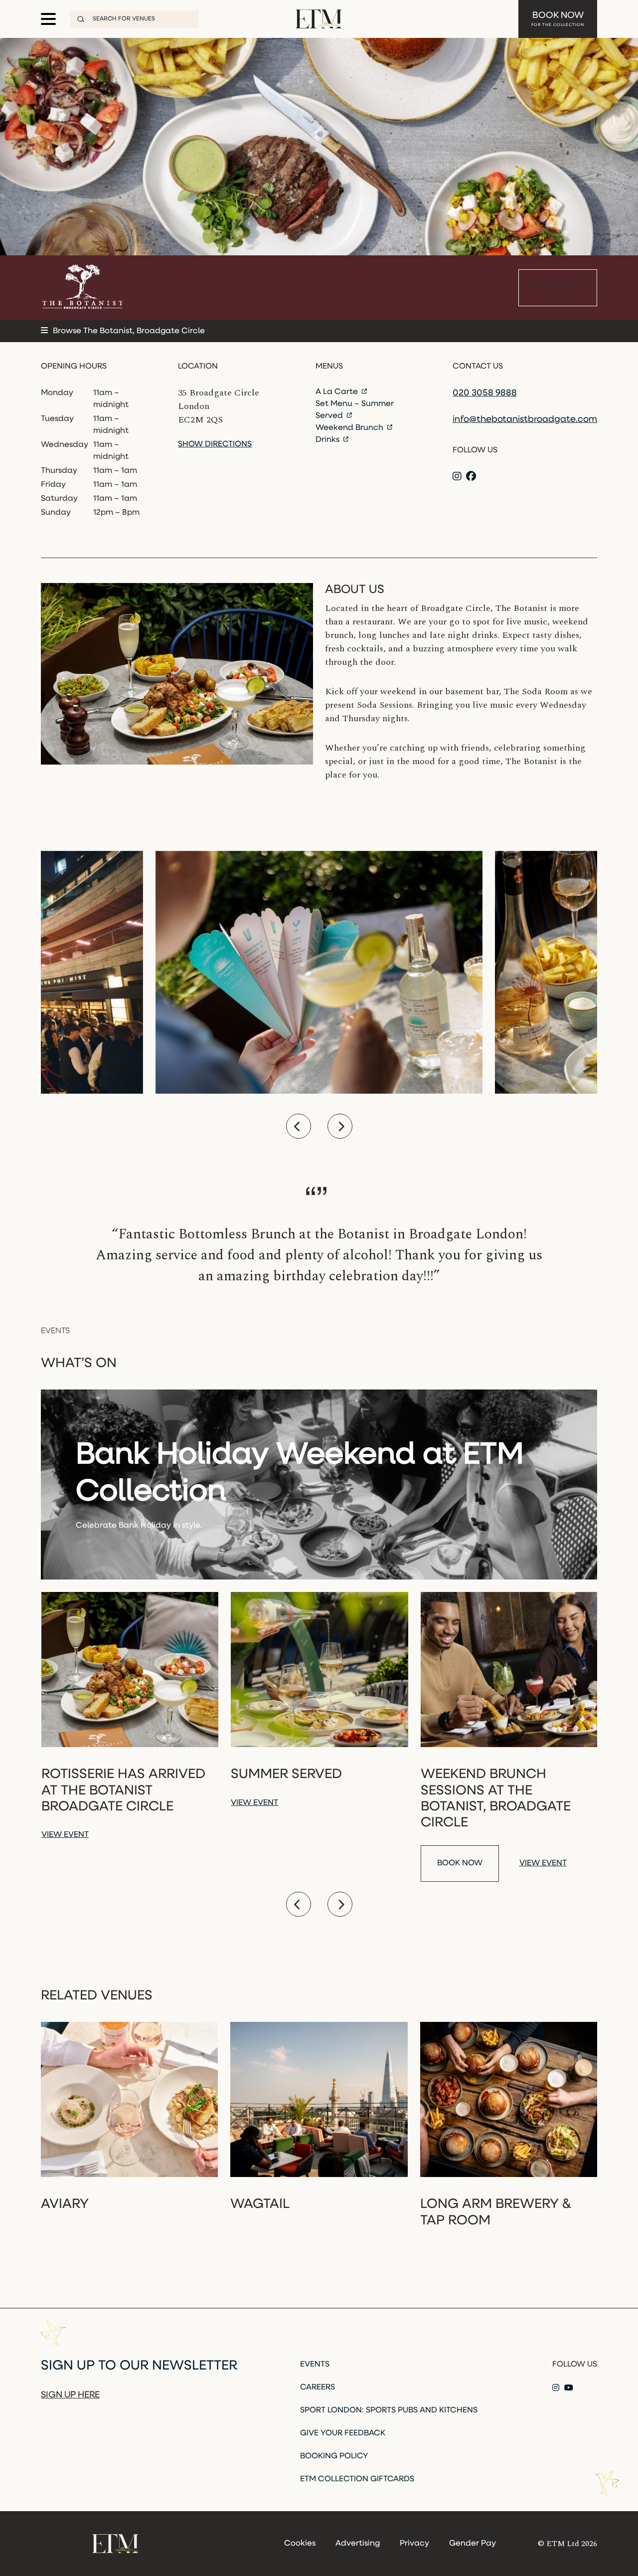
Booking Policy (334, 2456)
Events (315, 2365)
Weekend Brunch (350, 428)
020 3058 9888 (485, 394)
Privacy (414, 2544)
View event (65, 1835)
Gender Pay (473, 2544)
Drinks (328, 440)
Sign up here (70, 2395)
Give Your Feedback (343, 2433)
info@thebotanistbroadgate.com (525, 420)
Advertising (358, 2544)
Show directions (215, 444)
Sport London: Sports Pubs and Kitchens (389, 2410)
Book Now (558, 19)
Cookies (300, 2544)
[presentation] (299, 1126)
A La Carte (338, 392)
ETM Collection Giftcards (357, 2479)
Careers (318, 2387)
